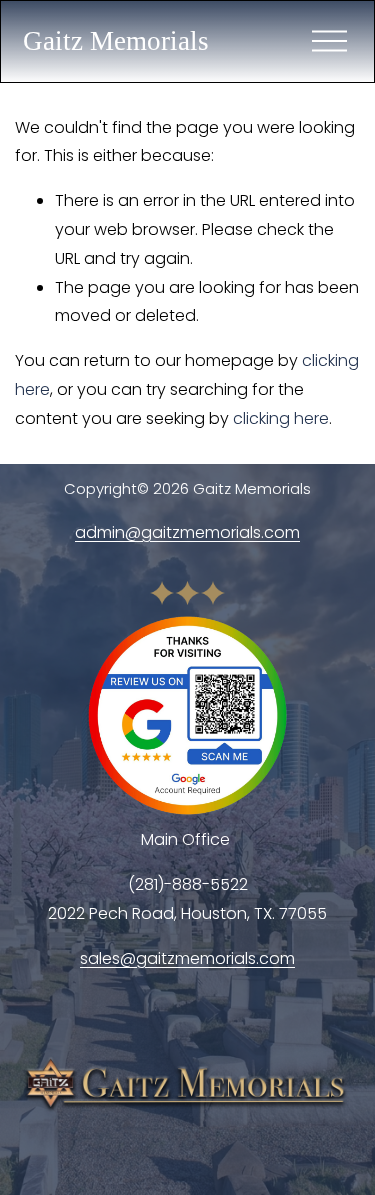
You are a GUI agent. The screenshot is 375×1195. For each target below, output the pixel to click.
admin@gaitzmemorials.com (187, 532)
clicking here (281, 418)
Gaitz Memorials (116, 41)
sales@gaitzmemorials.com (187, 958)
